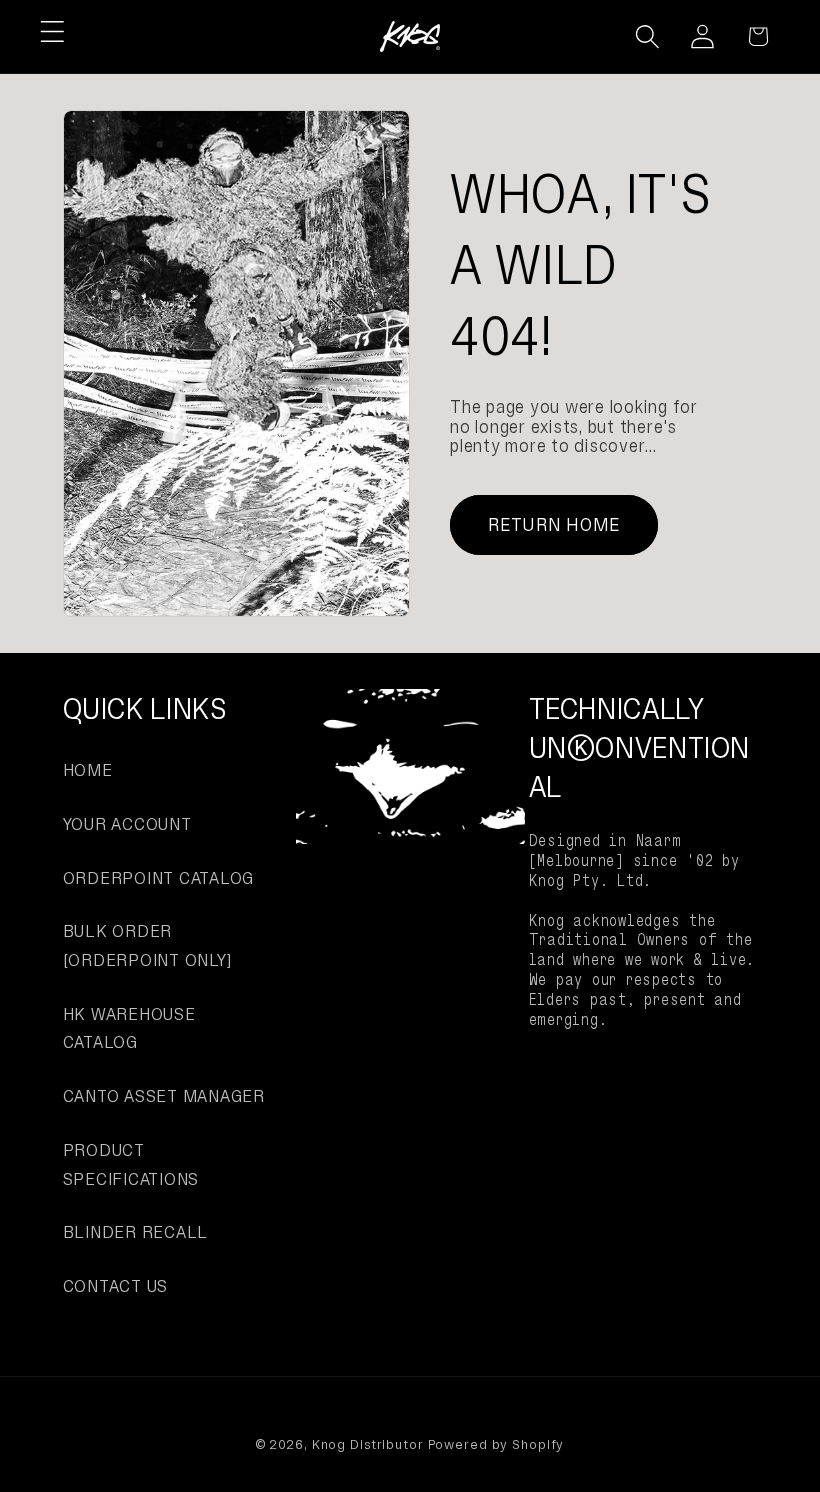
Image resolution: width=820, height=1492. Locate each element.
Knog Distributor (368, 1444)
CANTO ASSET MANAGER (164, 1096)
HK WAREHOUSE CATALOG (129, 1028)
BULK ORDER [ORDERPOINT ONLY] (147, 945)
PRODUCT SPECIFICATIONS (131, 1164)
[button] (52, 31)
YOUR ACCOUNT (127, 824)
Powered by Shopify (496, 1444)
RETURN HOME (554, 524)
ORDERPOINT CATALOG (159, 878)
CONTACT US (116, 1286)
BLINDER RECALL (136, 1232)
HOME (88, 770)
